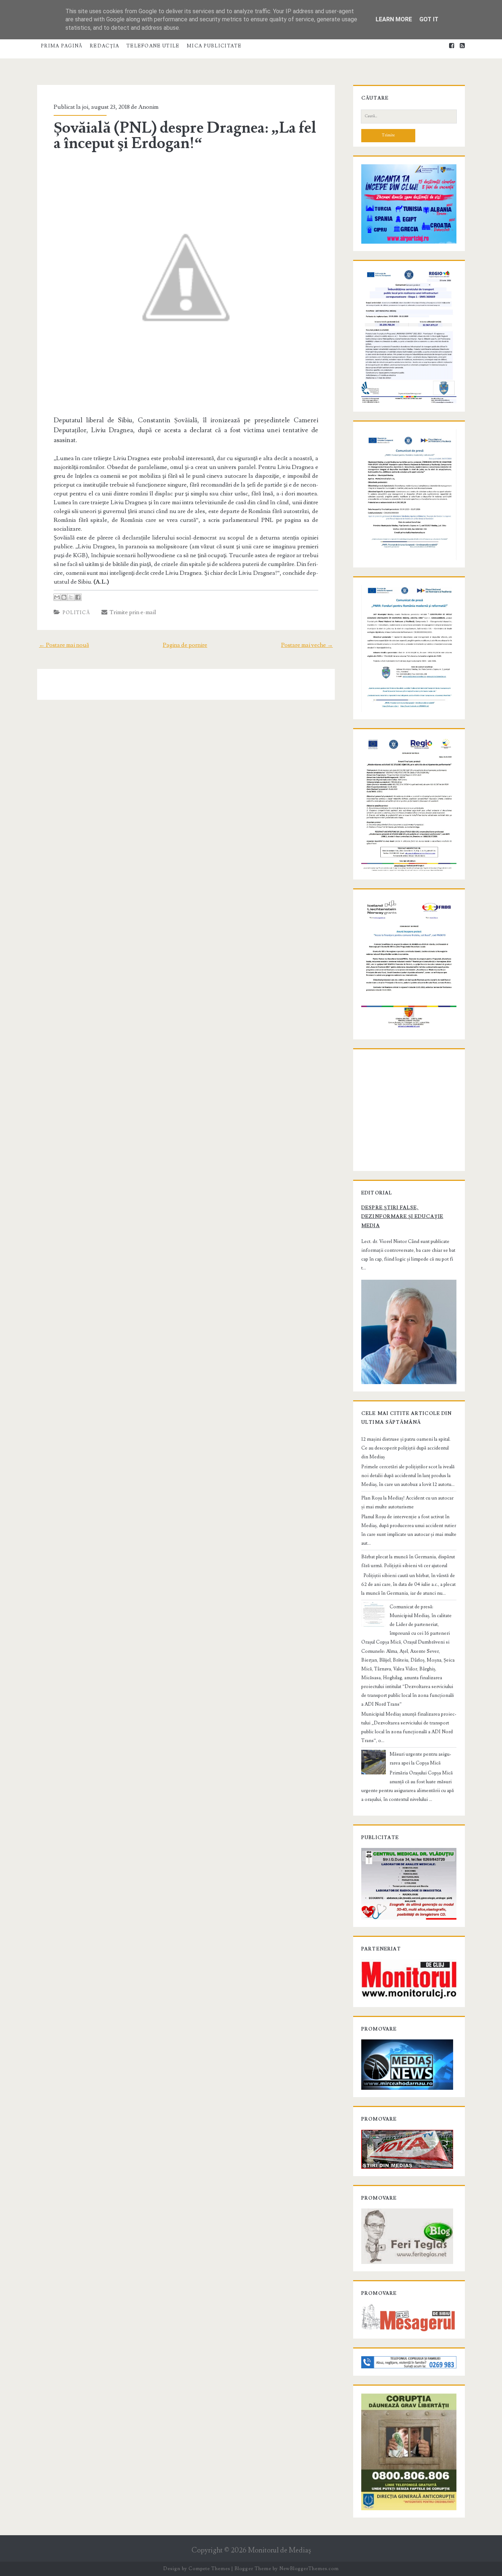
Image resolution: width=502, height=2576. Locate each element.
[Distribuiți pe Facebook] (78, 597)
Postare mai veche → (307, 645)
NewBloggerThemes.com (309, 2569)
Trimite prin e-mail (132, 612)
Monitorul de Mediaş (279, 2550)
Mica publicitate (214, 46)
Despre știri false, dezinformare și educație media (402, 1217)
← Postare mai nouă (64, 645)
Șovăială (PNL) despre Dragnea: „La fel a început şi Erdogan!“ (185, 136)
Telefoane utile (153, 46)
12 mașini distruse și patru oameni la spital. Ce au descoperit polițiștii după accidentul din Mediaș (406, 1448)
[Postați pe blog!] (64, 597)
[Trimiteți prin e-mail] (57, 597)
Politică (76, 613)
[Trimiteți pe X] (71, 597)
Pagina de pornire (185, 645)
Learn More (394, 19)
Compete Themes (209, 2569)
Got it (429, 19)
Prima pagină (62, 46)
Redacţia (104, 46)
